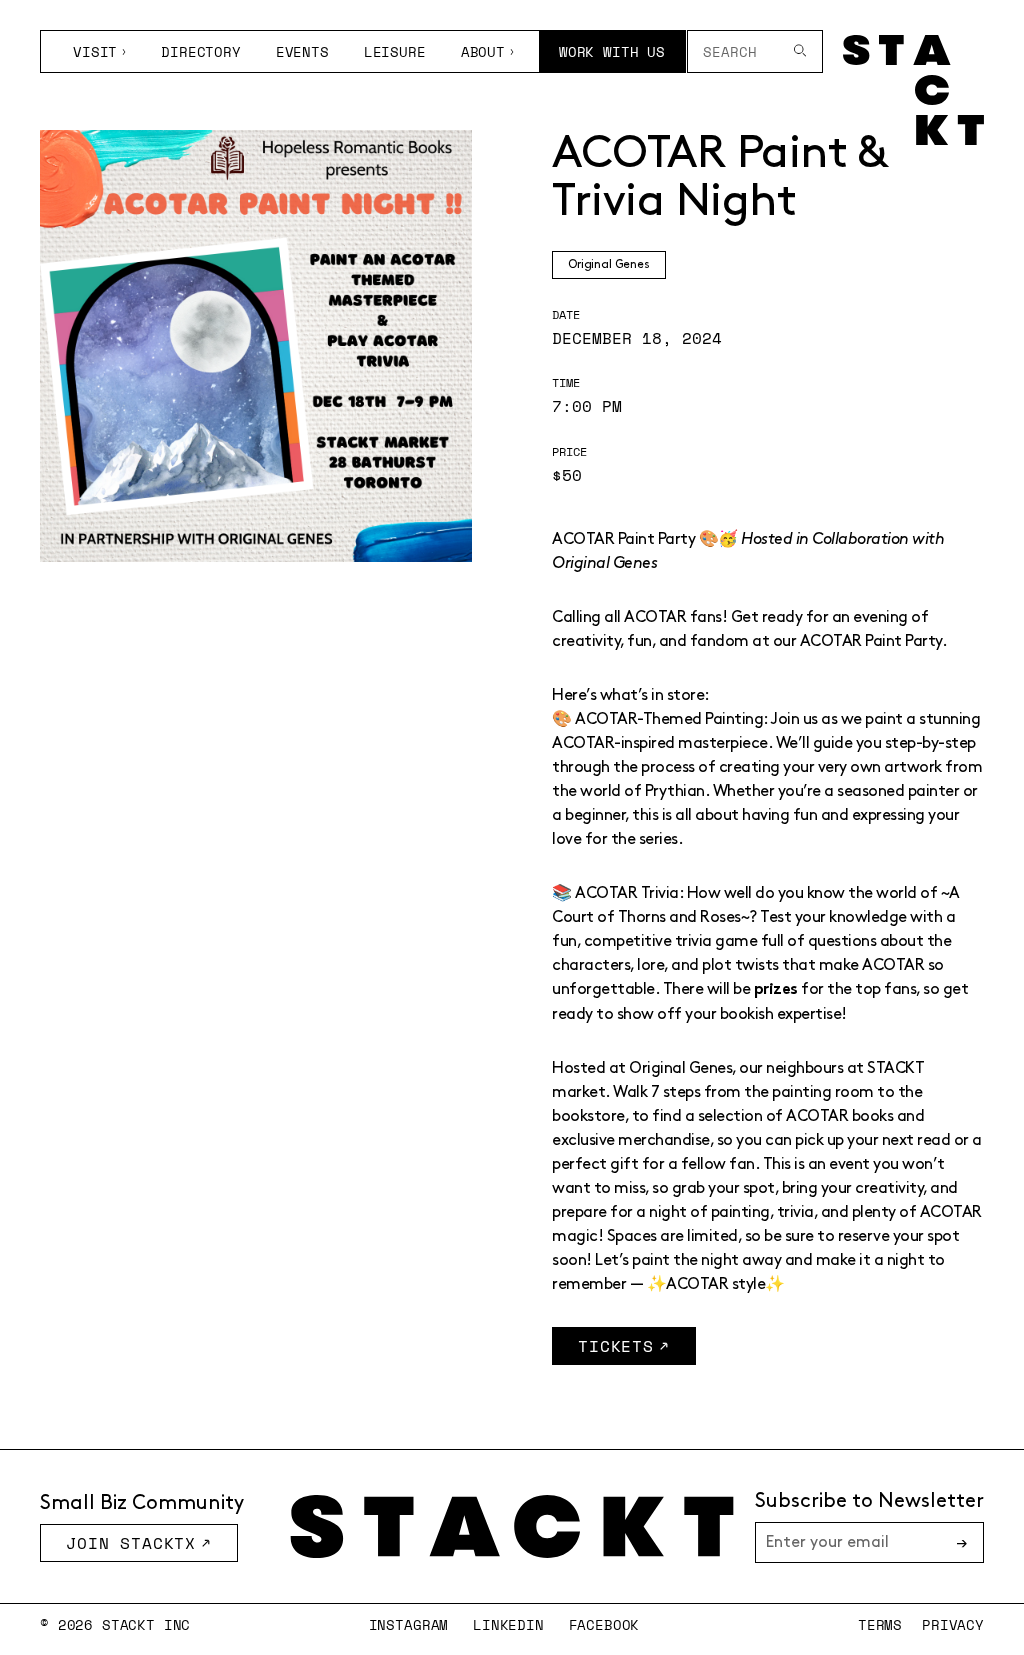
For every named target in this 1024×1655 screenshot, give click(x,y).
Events (302, 51)
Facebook (604, 1624)
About (483, 51)
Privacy (953, 1624)
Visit (95, 51)
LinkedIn (508, 1624)
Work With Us (612, 51)
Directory (201, 51)
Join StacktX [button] (131, 1543)
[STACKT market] (512, 1526)
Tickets (616, 1346)
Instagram (409, 1624)
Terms (880, 1624)
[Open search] (800, 51)
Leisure (395, 51)
